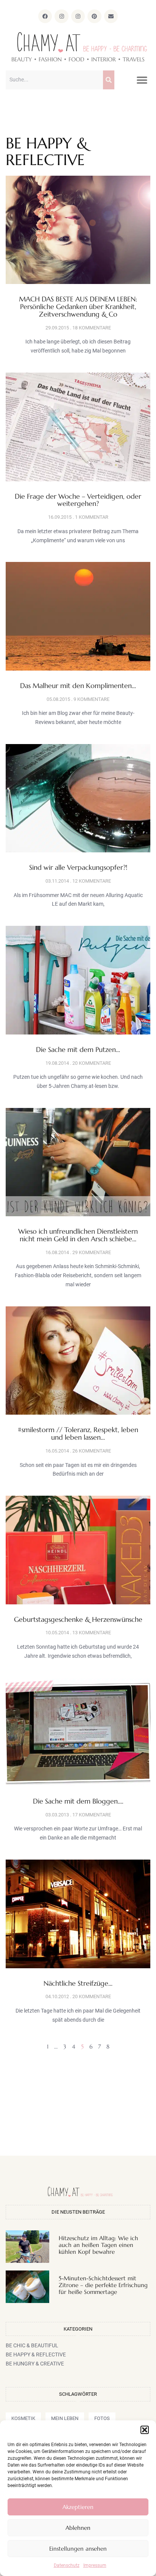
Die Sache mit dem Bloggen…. (78, 1801)
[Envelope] (111, 16)
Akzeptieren (78, 2507)
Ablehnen (78, 2528)
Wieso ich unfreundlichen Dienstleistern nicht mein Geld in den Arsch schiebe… (78, 1235)
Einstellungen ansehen (78, 2549)
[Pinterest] (94, 16)
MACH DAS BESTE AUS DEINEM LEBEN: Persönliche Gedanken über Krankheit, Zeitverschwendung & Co (78, 307)
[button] (145, 2430)
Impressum (95, 2565)
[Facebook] (45, 16)
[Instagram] (61, 16)
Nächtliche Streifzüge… (78, 1983)
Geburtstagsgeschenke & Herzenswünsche (78, 1619)
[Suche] (109, 80)
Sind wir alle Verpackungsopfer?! (78, 867)
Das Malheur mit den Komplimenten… (78, 686)
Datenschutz (67, 2565)
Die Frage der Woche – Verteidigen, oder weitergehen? (78, 500)
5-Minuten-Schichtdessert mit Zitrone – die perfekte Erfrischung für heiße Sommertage (103, 2285)
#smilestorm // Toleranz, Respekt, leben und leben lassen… (78, 1433)
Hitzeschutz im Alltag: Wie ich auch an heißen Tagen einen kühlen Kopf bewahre (98, 2245)
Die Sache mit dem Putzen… (78, 1049)
